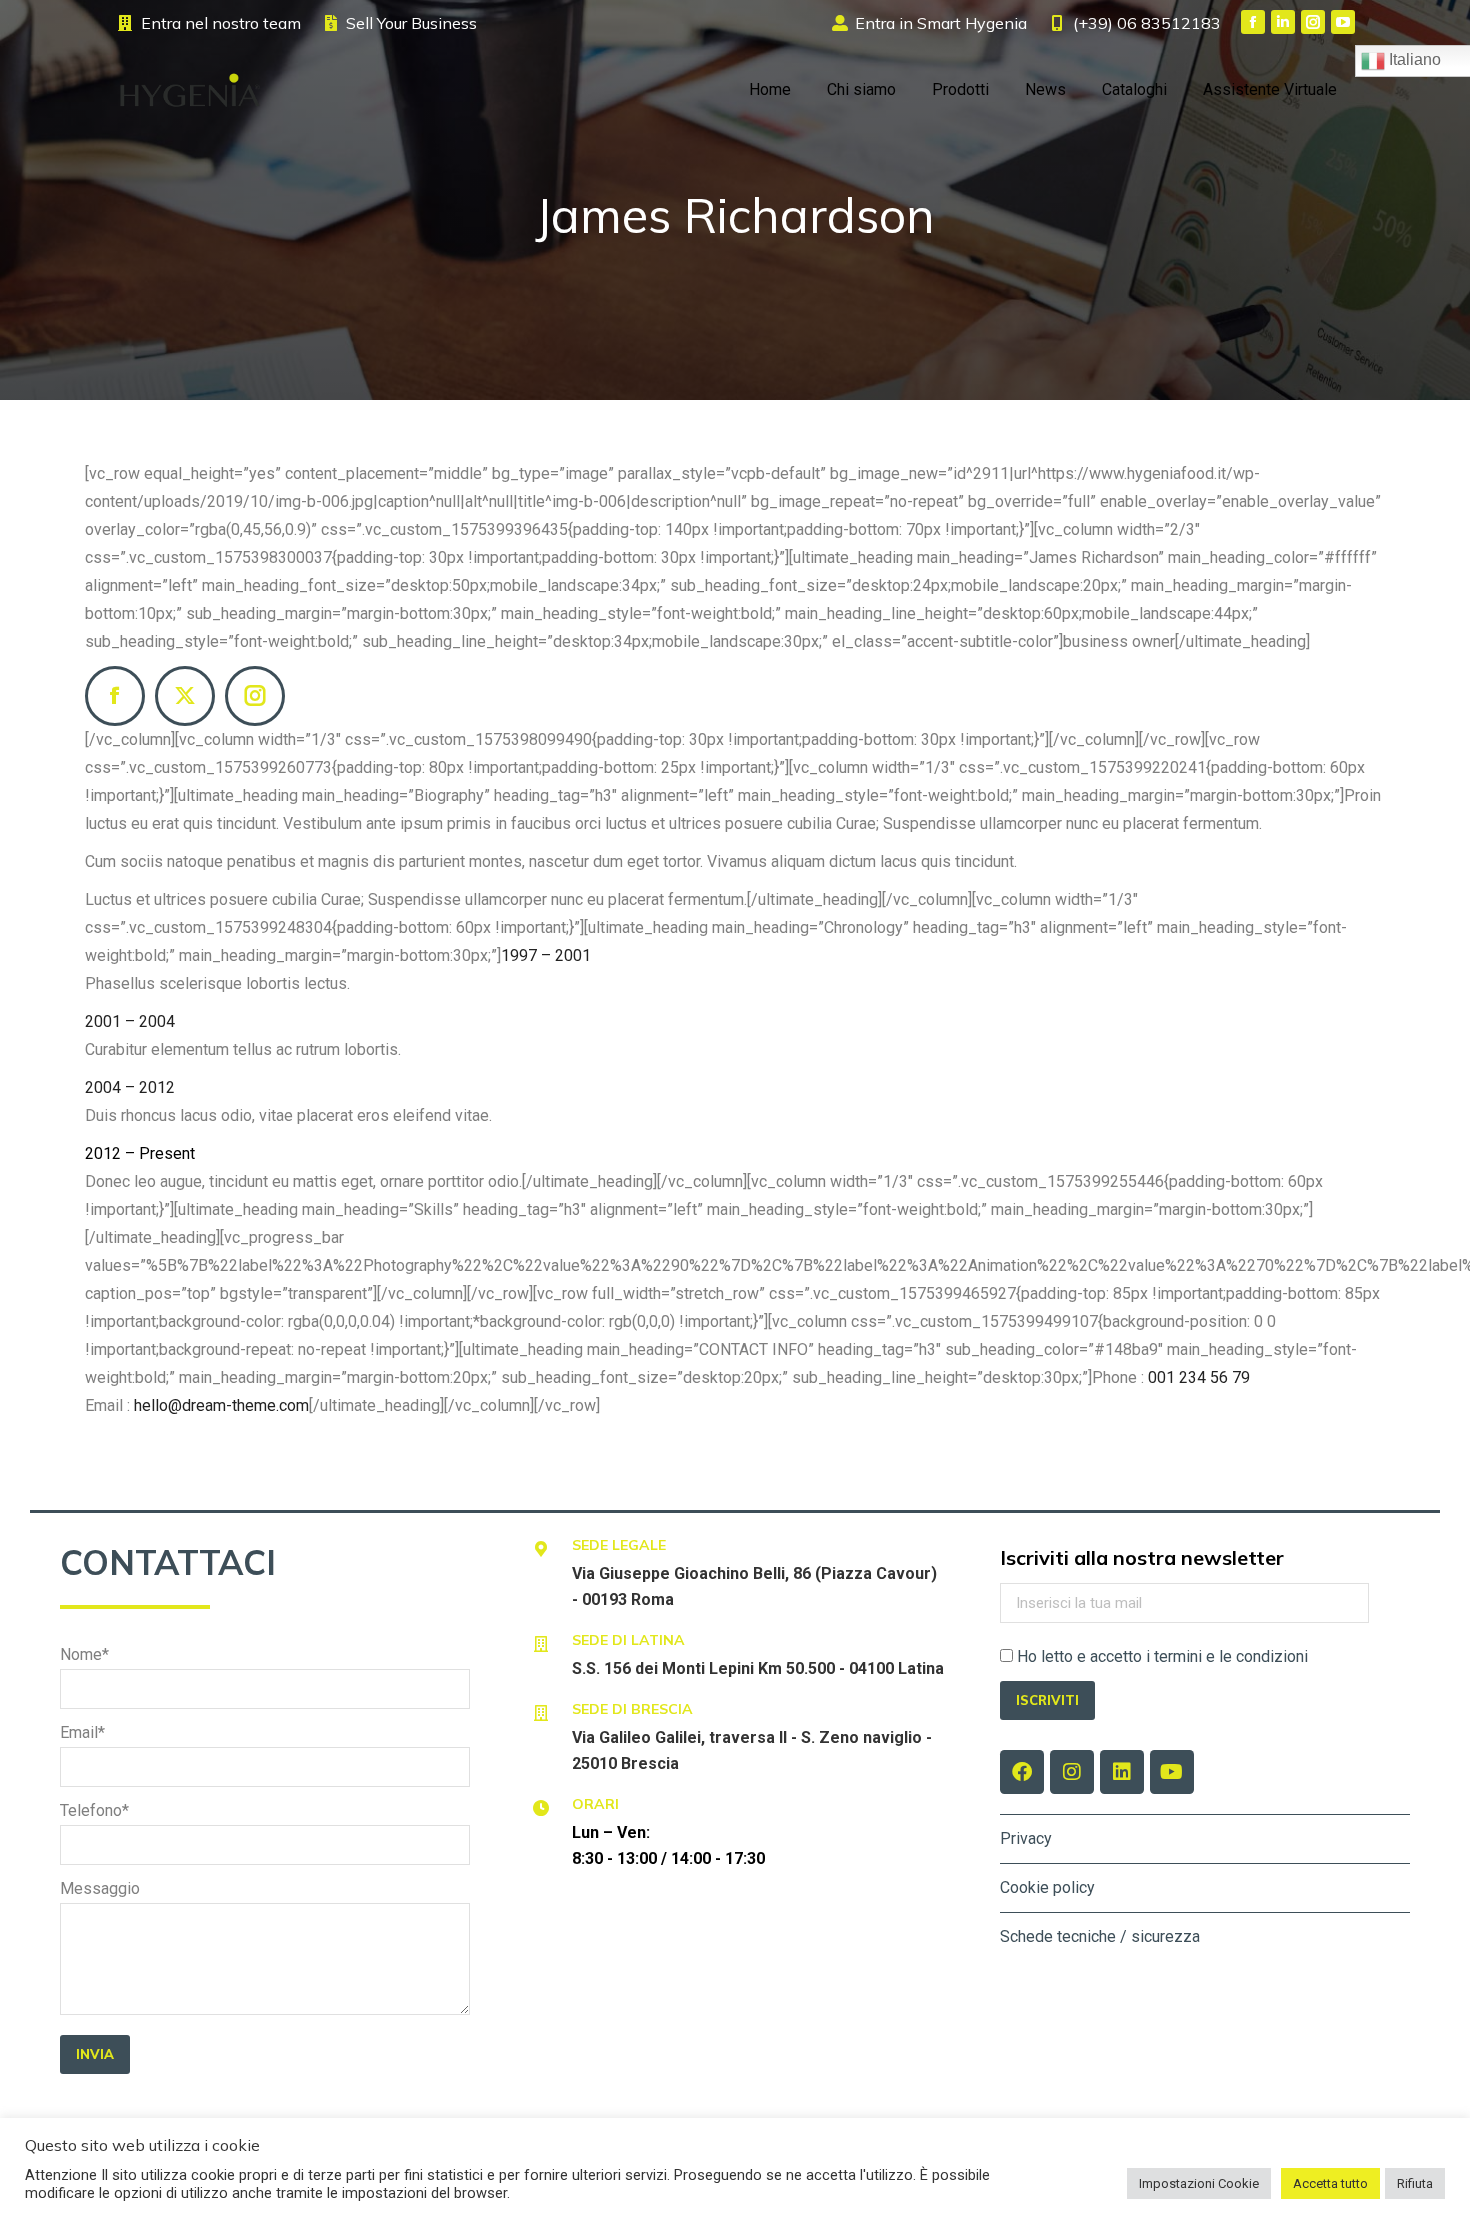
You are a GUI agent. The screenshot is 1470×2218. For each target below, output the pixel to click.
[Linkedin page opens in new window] (1283, 22)
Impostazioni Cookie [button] (1199, 2183)
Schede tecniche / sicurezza (1100, 1936)
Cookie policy (1047, 1887)
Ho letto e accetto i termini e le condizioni (1162, 1656)
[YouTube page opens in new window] (1343, 22)
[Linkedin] (1122, 1772)
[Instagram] (255, 696)
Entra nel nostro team (221, 23)
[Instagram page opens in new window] (1313, 22)
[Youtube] (1172, 1772)
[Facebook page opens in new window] (1253, 22)
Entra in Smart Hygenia (941, 23)
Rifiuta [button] (1415, 2183)
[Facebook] (115, 696)
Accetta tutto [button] (1330, 2183)
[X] (185, 696)
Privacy (1026, 1838)
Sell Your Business (411, 23)
